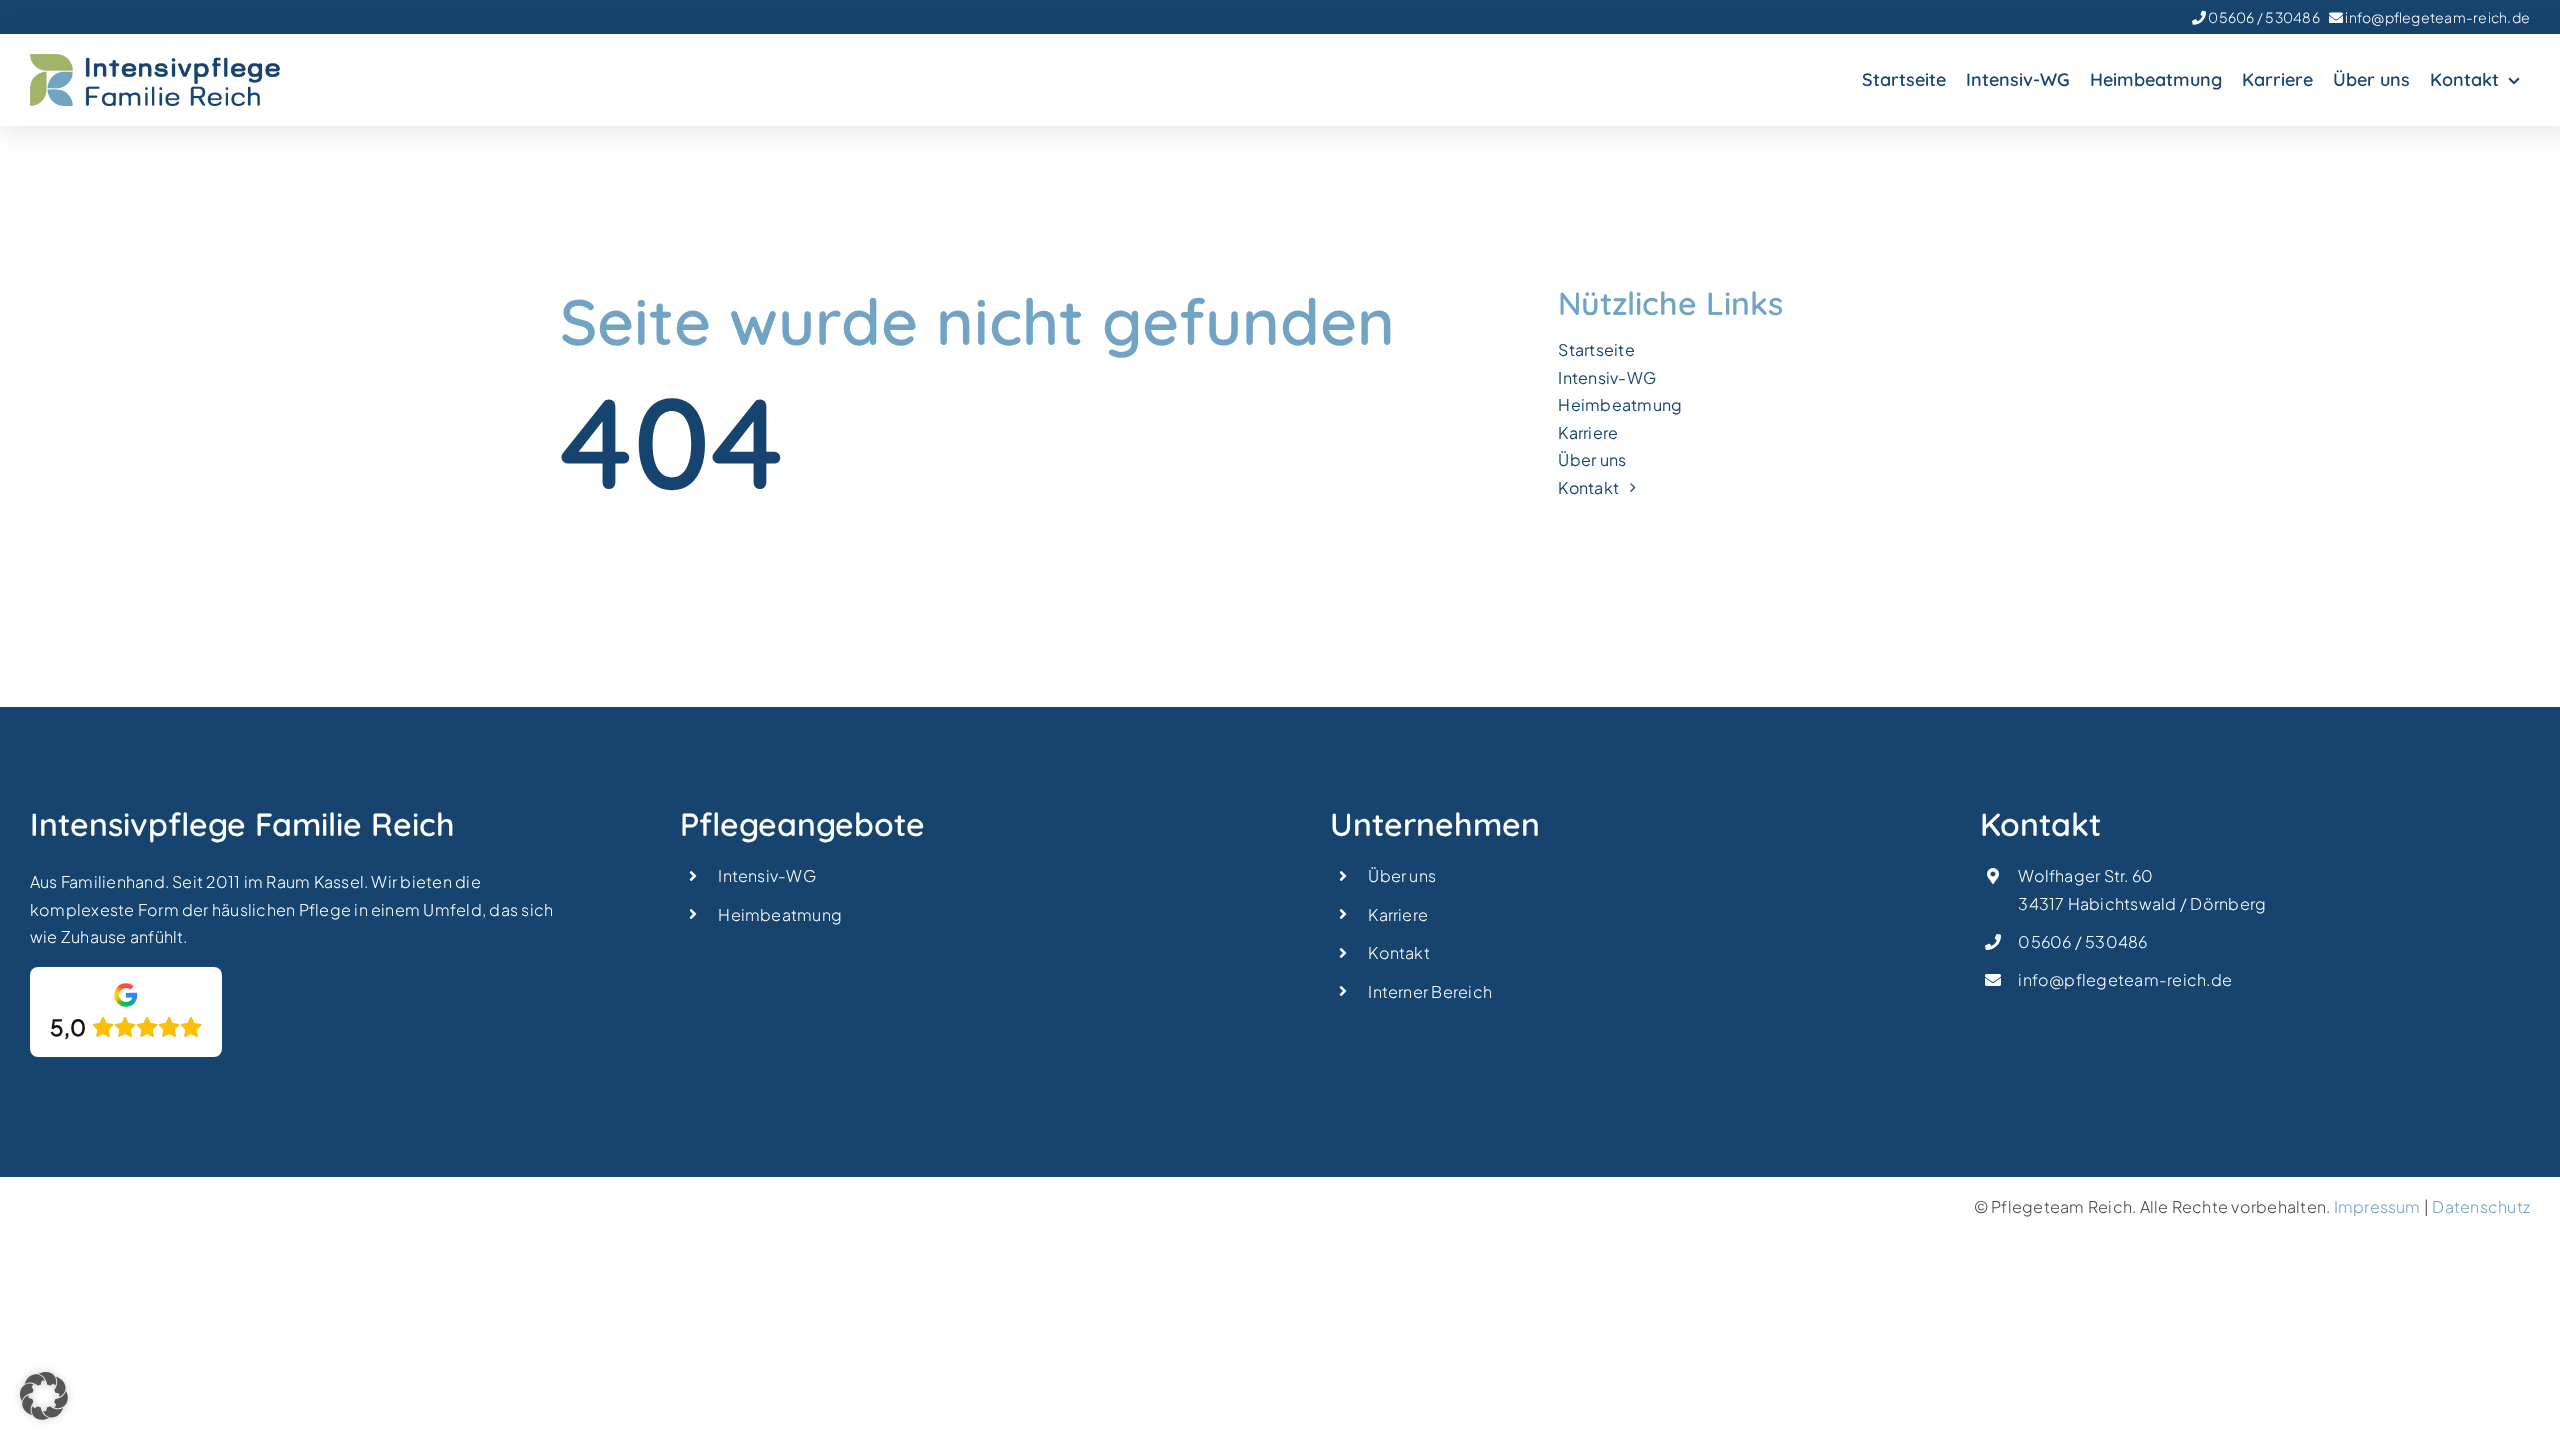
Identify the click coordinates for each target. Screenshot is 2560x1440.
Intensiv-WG (767, 875)
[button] (44, 1396)
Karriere (1398, 914)
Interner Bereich (1430, 991)
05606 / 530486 (2263, 17)
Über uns (1402, 875)
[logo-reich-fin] (155, 61)
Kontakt (1399, 952)
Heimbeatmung (780, 914)
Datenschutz (2481, 1206)
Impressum (2377, 1206)
